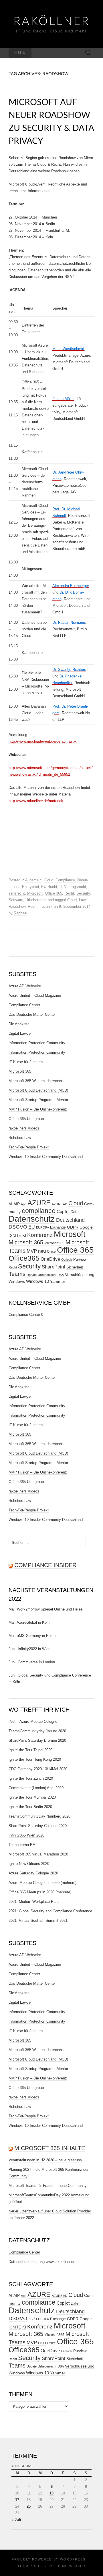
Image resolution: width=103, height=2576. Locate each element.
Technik (46, 906)
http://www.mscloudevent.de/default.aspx (43, 741)
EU (32, 1227)
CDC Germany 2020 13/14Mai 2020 (38, 1769)
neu (42, 1251)
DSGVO (18, 1227)
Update (32, 1275)
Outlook (67, 1260)
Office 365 (54, 893)
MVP (32, 1251)
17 (17, 2500)
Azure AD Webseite (25, 986)
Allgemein (33, 880)
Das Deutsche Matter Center (32, 1014)
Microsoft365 (54, 1243)
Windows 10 (37, 1281)
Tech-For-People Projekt (29, 1147)
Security (83, 893)
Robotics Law (20, 1138)
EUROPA (42, 1227)
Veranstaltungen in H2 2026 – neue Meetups (45, 2160)
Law (82, 900)
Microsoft (35, 893)
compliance (39, 1211)
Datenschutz (32, 1219)
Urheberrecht (36, 900)
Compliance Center (24, 1005)
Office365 (24, 1258)
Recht (69, 893)
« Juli (16, 2520)
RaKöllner (52, 22)
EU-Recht (49, 887)
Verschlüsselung (80, 1275)
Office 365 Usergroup (26, 1119)
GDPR (73, 1227)
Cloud (48, 880)
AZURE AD (60, 1204)
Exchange (58, 1227)
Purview (80, 1259)
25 (29, 2506)
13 (51, 2493)
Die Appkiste (19, 1024)
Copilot (63, 1211)
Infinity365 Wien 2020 (26, 1835)
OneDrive (50, 1259)
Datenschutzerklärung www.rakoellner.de (42, 2262)
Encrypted (30, 887)
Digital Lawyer (20, 1033)
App (24, 1204)
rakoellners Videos (24, 1128)
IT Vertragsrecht (73, 887)
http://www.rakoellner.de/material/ (36, 801)
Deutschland (70, 1220)
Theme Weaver (70, 2566)
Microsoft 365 (20, 1071)
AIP (17, 1204)
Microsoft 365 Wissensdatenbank (36, 1081)
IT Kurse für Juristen (26, 1062)
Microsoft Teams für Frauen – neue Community (48, 2186)
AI (10, 1204)
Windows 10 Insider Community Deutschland (46, 1157)
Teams (17, 1274)
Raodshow (17, 906)
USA (61, 1275)
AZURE (39, 1203)
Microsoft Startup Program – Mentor (38, 1100)
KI (24, 1235)
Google (86, 1227)
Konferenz (40, 1235)
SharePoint (54, 1267)
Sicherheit (75, 1267)
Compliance (65, 880)
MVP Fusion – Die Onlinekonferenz (38, 1109)
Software (16, 900)
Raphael (20, 913)
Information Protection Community (37, 1043)
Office (51, 1252)
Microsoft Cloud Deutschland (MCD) (38, 1090)
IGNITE (15, 1236)
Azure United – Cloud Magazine (35, 996)
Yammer (58, 1281)
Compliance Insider (45, 1565)
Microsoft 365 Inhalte (50, 2148)
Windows (17, 1281)
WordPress (73, 2559)
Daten (76, 1212)
